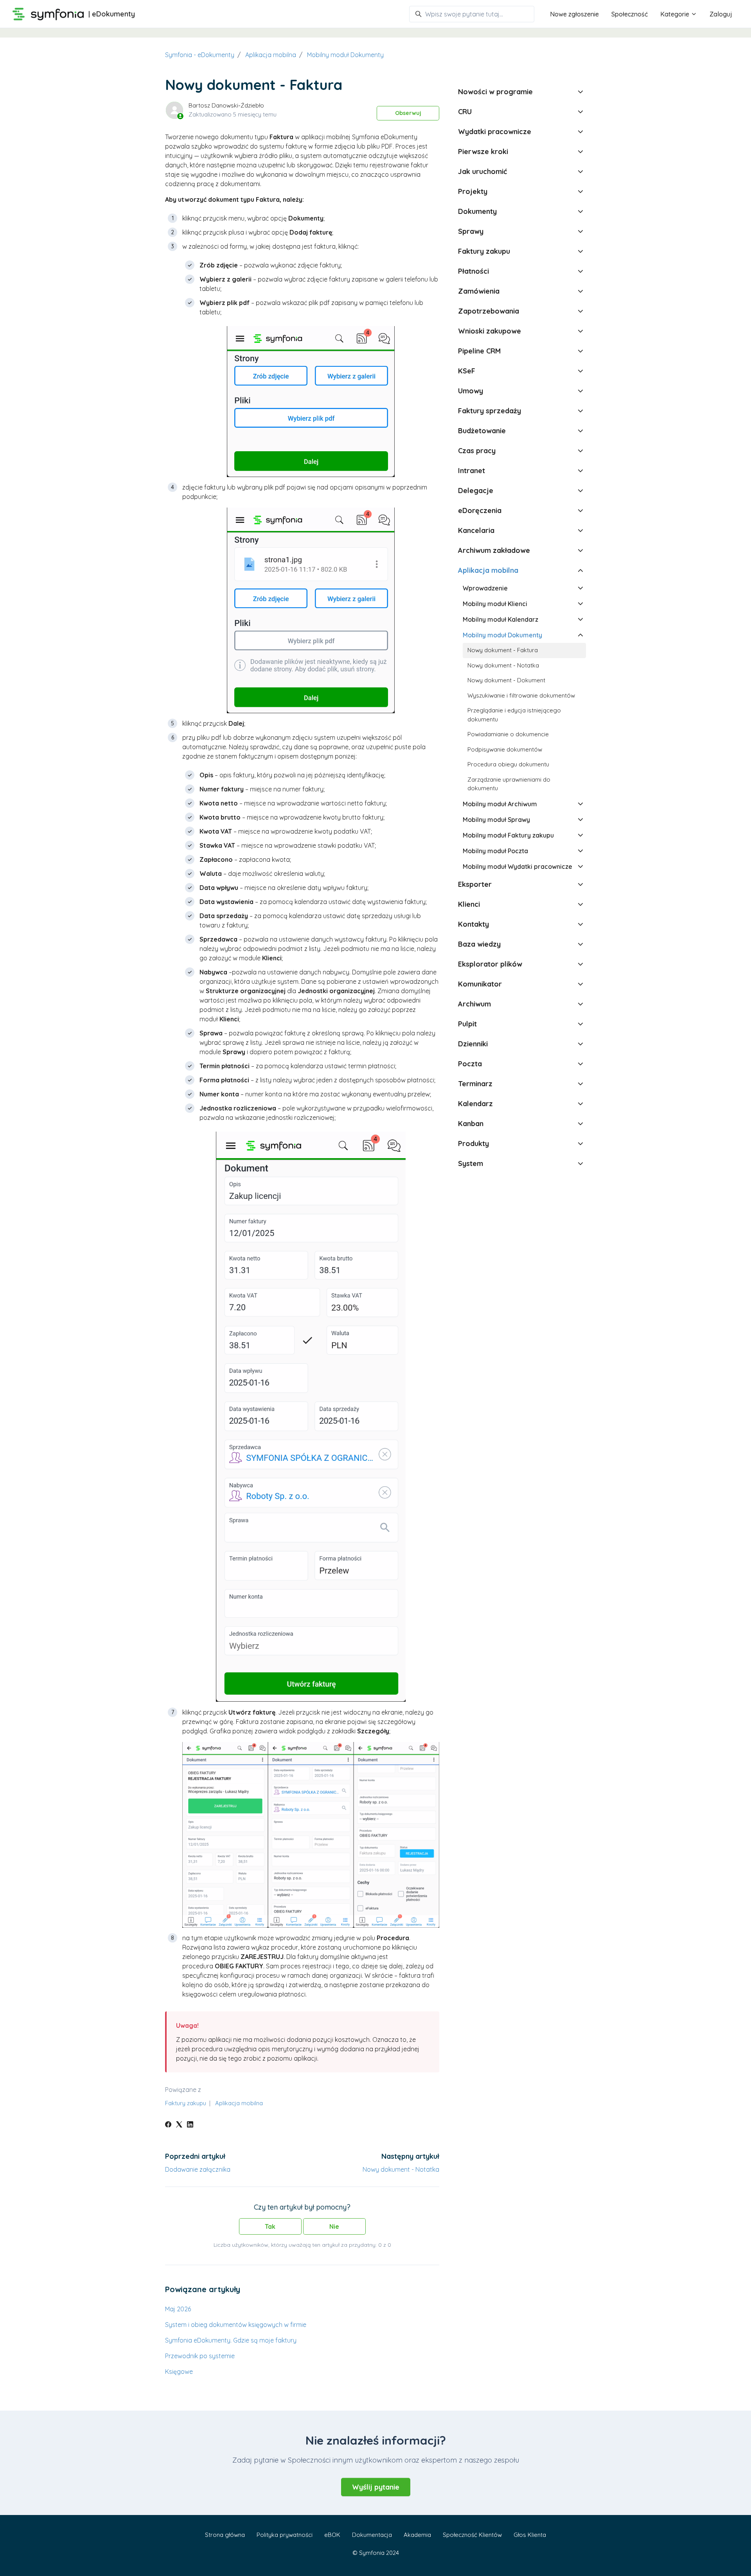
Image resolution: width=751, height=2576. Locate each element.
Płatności (473, 271)
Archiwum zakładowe (494, 550)
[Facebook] (168, 2125)
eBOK (332, 2535)
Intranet (472, 471)
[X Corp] (179, 2125)
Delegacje (476, 491)
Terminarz (475, 1084)
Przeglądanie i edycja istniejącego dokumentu (514, 715)
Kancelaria (476, 530)
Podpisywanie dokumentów (505, 749)
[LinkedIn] (190, 2125)
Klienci (469, 904)
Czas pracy (477, 451)
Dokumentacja (372, 2535)
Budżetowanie (482, 431)
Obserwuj (408, 113)
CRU (465, 112)
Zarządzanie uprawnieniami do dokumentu (509, 784)
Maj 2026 (178, 2309)
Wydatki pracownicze (495, 132)
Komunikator (480, 984)
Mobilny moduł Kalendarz (500, 619)
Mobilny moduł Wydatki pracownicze (517, 866)
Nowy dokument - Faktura (503, 650)
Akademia (417, 2535)
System (471, 1163)
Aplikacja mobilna (271, 55)
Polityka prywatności (285, 2535)
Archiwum (474, 1004)
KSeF (467, 371)
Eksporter (475, 884)
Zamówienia (479, 291)
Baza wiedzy (479, 944)
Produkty (473, 1144)
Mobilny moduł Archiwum (500, 804)
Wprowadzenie (485, 588)
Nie (334, 2226)
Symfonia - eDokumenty (200, 55)
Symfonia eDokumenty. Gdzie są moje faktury (231, 2340)
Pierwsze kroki (483, 152)
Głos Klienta (530, 2535)
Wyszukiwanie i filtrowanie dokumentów (521, 695)
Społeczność (630, 14)
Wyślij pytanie (376, 2487)
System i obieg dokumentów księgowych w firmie (236, 2325)
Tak (270, 2226)
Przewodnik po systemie (200, 2356)
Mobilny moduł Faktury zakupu (508, 835)
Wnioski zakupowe (490, 331)
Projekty (473, 191)
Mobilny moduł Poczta (495, 851)
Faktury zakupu (186, 2103)
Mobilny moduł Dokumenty (345, 55)
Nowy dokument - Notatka (401, 2169)
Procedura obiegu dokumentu (508, 764)
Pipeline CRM (479, 351)
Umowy (471, 391)
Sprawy (471, 231)
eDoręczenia (480, 510)
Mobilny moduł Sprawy (496, 820)
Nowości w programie (495, 92)
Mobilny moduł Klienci (495, 604)
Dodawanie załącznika (198, 2169)
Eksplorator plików (490, 964)
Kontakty (473, 924)
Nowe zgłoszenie (574, 14)
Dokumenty (477, 211)
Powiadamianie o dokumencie (508, 734)
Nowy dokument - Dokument (506, 680)
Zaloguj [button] (721, 14)
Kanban (471, 1124)
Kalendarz (475, 1104)
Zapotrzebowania (489, 311)
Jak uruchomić (482, 171)
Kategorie (676, 14)
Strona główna (225, 2535)
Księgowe (179, 2371)
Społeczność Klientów (472, 2535)
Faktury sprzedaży (490, 411)
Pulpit (467, 1024)
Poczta (470, 1064)
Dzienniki (473, 1044)
